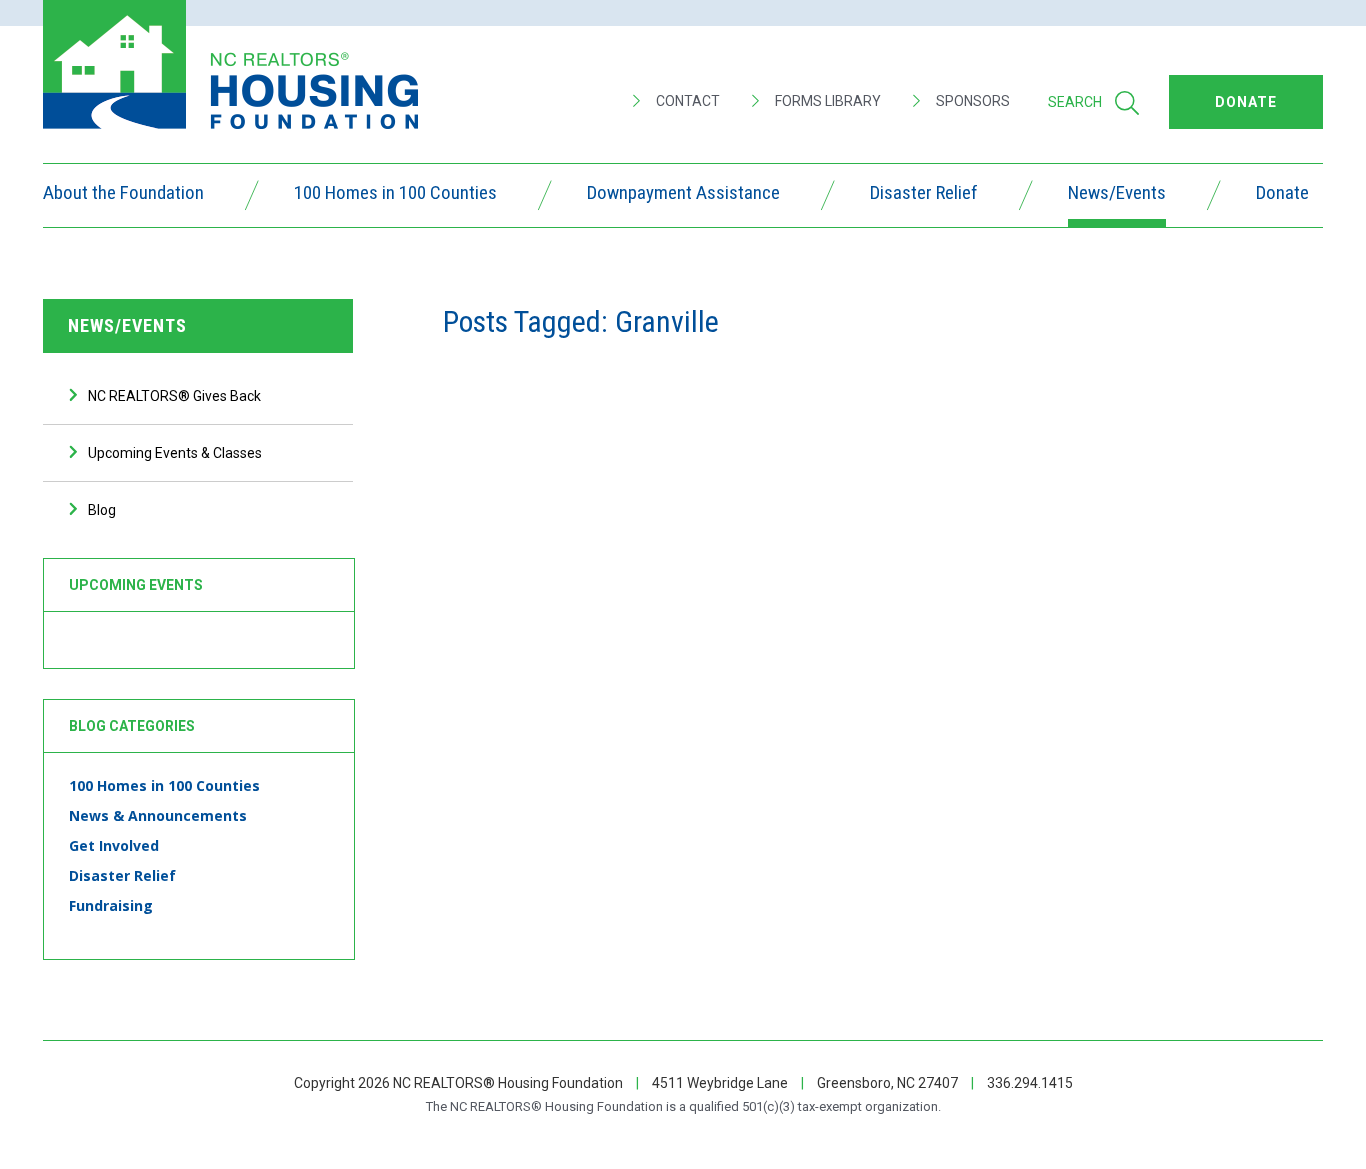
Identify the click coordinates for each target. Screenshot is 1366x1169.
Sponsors (971, 101)
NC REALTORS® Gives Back (174, 396)
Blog (102, 510)
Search (1075, 102)
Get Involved (114, 845)
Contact (686, 101)
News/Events (1117, 195)
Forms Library (826, 101)
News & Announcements (158, 815)
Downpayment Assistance (683, 195)
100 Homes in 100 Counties (395, 195)
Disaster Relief (924, 195)
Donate (1282, 195)
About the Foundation (123, 195)
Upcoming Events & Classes (175, 453)
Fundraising (111, 905)
